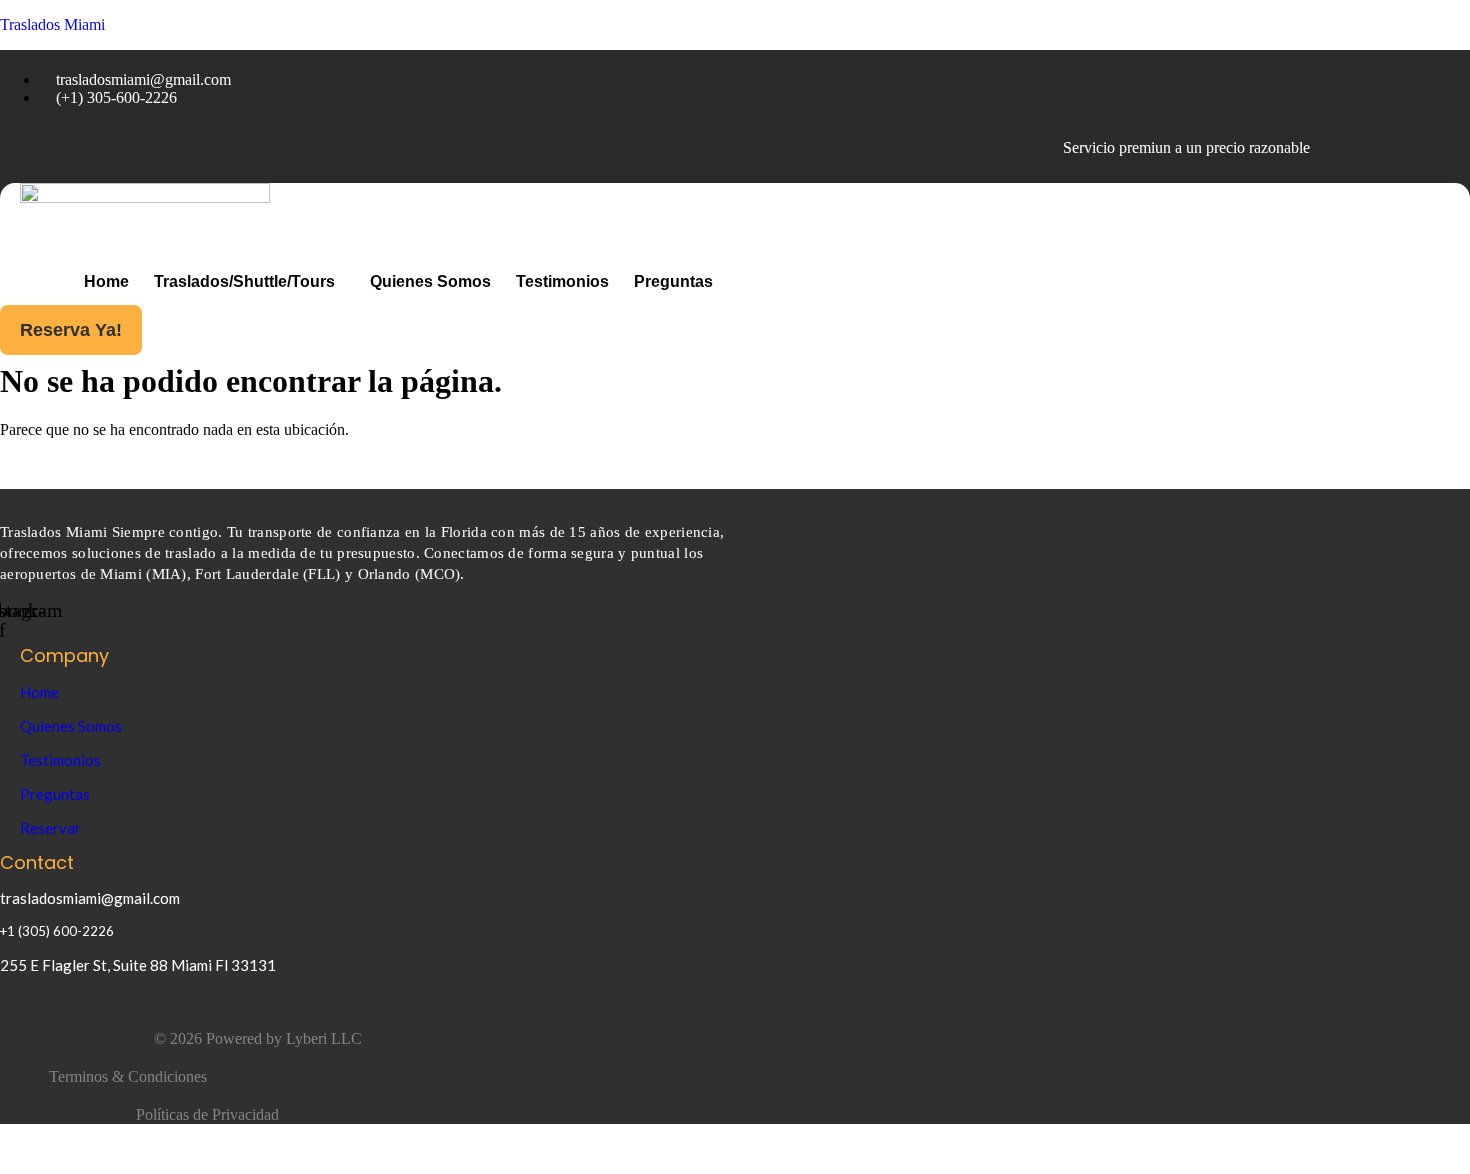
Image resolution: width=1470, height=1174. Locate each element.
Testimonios (562, 281)
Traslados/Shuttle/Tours (244, 281)
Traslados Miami (52, 24)
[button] (249, 282)
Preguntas (673, 281)
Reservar (50, 828)
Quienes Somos (430, 281)
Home (106, 281)
